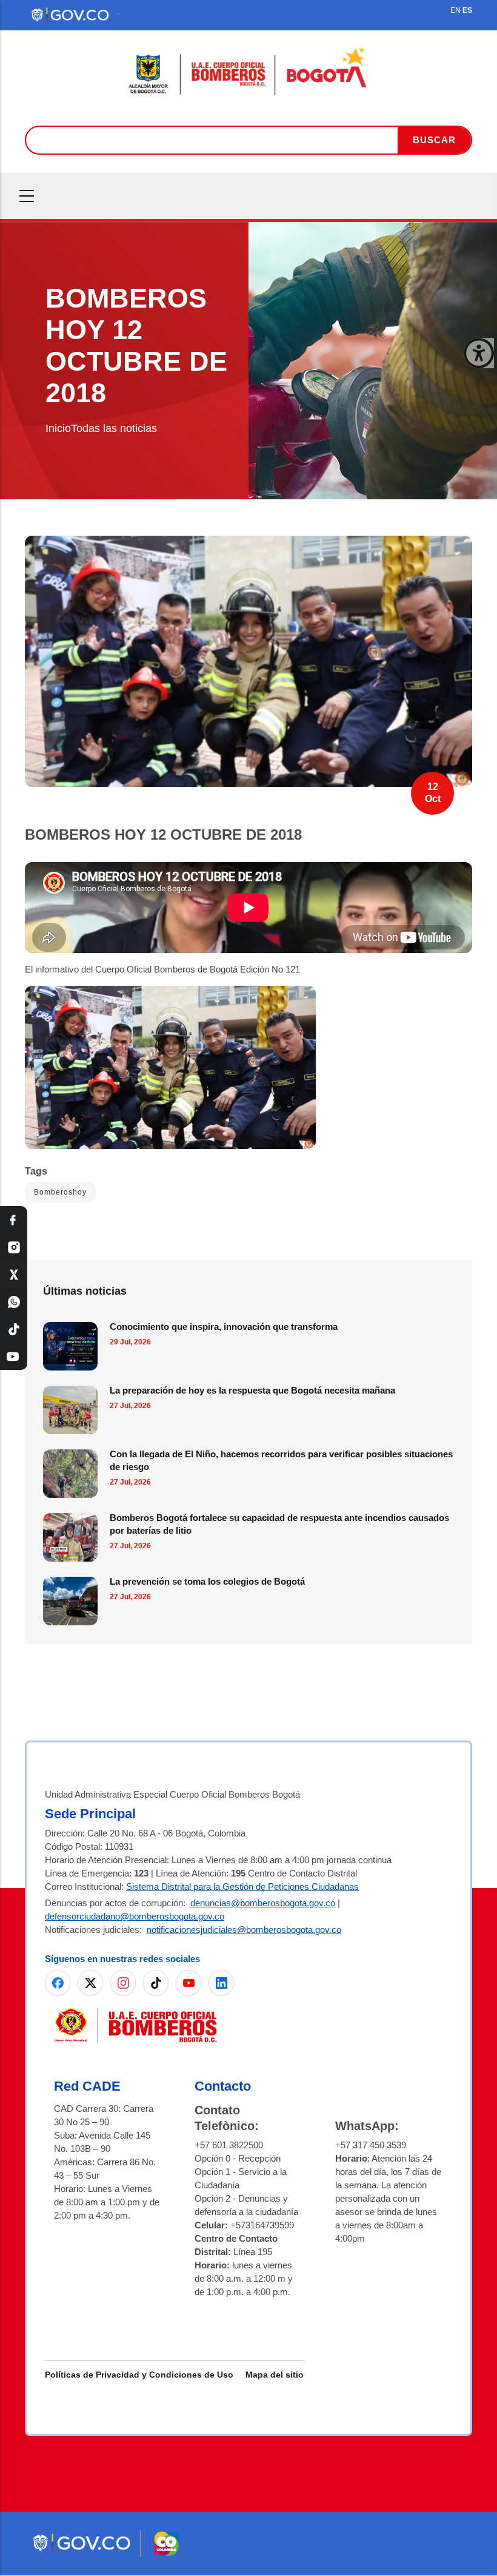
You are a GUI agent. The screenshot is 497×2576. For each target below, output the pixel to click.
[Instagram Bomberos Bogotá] (14, 1247)
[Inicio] (248, 72)
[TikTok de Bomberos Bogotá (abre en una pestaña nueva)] (156, 1983)
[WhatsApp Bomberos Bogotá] (14, 1302)
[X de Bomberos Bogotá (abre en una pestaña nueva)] (90, 1983)
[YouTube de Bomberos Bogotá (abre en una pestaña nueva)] (188, 1983)
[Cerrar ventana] (479, 353)
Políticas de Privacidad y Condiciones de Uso (139, 2375)
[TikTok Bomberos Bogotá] (14, 1329)
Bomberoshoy (60, 1192)
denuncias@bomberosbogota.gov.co (263, 1903)
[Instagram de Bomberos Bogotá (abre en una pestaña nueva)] (123, 1983)
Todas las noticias (114, 428)
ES (467, 10)
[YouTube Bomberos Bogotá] (14, 1356)
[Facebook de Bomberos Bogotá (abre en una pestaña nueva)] (58, 1983)
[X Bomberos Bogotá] (14, 1274)
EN (455, 10)
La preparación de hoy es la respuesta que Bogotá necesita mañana (252, 1390)
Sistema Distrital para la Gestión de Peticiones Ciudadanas (242, 1886)
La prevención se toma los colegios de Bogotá (207, 1581)
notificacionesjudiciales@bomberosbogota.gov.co (244, 1930)
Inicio (58, 428)
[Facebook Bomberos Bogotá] (14, 1220)
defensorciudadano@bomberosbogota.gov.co (135, 1916)
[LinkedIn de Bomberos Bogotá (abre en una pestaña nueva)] (221, 1983)
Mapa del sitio (275, 2375)
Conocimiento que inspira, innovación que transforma (224, 1327)
